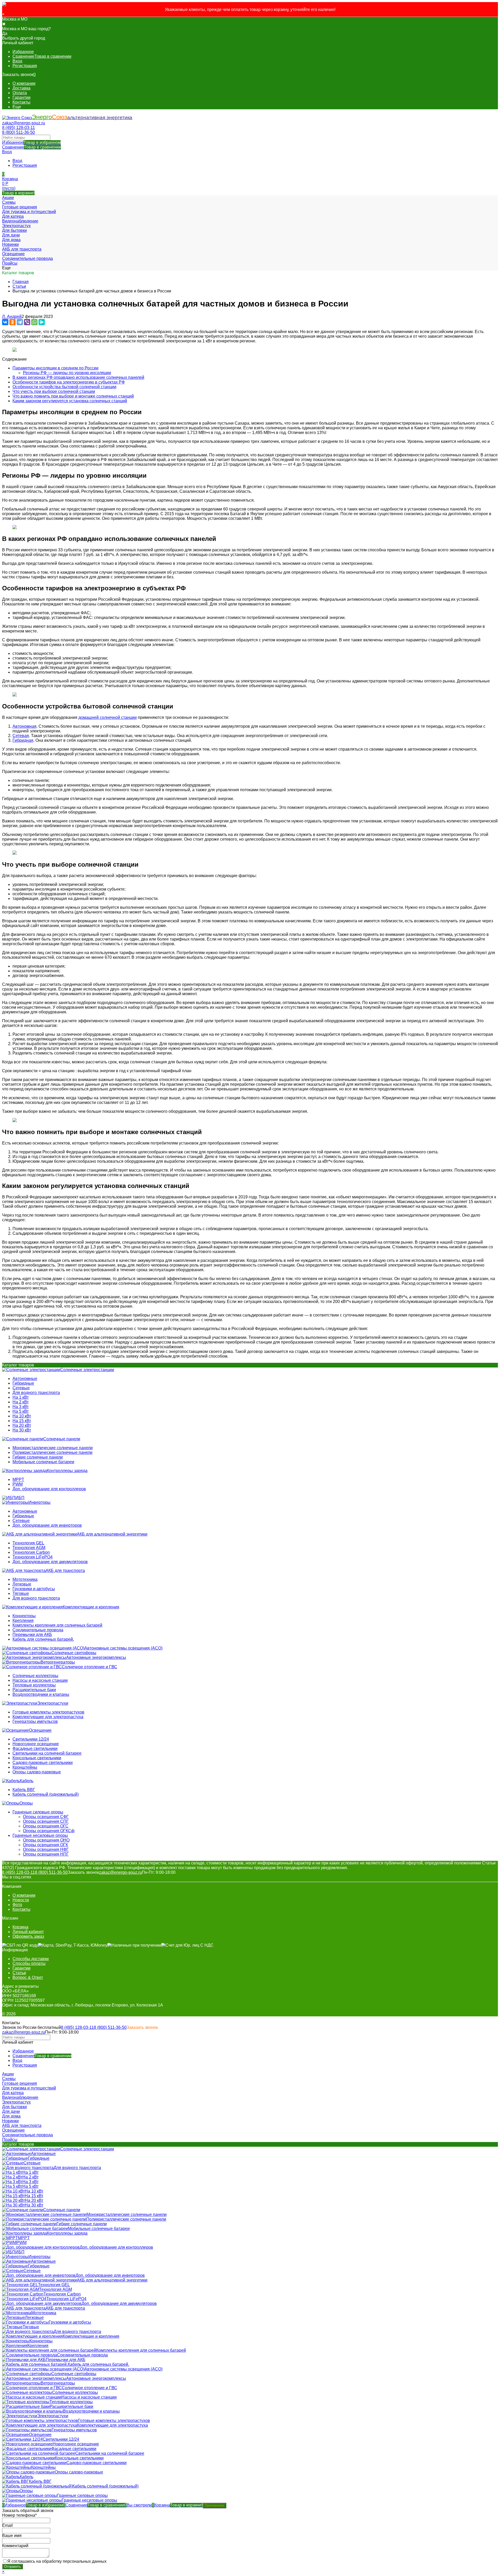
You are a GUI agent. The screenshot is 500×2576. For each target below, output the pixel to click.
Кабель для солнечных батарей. (43, 1639)
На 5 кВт (21, 1411)
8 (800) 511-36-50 (18, 132)
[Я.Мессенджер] (42, 322)
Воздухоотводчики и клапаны (41, 1694)
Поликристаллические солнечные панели (52, 1452)
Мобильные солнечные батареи (43, 1462)
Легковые (22, 1584)
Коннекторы (24, 1616)
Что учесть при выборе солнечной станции (54, 391)
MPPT (18, 1479)
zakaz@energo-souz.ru (24, 123)
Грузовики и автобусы (34, 1589)
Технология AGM (29, 1548)
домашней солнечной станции (108, 717)
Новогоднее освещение (36, 1744)
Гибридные (23, 1383)
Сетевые (21, 1388)
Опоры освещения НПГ (46, 1854)
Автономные (25, 1379)
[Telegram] (20, 322)
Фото (17, 1905)
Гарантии (21, 97)
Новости (21, 1900)
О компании (24, 83)
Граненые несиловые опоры (40, 1835)
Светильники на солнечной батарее (47, 1753)
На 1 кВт (21, 1397)
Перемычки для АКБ (32, 1635)
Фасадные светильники (35, 1749)
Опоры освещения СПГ (46, 1821)
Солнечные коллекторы (35, 1676)
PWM (18, 1484)
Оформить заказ (28, 1936)
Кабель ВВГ (24, 1790)
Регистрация (25, 66)
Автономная (24, 726)
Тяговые (21, 1593)
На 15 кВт (22, 1421)
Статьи (19, 286)
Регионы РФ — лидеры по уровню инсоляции (67, 373)
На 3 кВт (21, 1407)
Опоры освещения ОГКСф (49, 1831)
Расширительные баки (34, 1690)
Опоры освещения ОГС (46, 1826)
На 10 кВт (22, 1416)
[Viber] (27, 322)
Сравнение (32, 147)
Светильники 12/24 (31, 1739)
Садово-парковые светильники (43, 1763)
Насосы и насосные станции (40, 1680)
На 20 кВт (22, 1425)
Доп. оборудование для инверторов (47, 1525)
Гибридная (23, 740)
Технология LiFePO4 (33, 1557)
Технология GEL (28, 1543)
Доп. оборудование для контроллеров (49, 1489)
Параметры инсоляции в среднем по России (55, 368)
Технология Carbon (31, 1552)
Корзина (20, 1927)
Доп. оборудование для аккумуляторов (50, 1562)
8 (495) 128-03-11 (18, 128)
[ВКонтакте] (5, 322)
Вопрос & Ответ (28, 1977)
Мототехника (25, 1579)
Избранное (31, 142)
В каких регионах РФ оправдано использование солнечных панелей (78, 377)
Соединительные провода (38, 1630)
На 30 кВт (22, 1430)
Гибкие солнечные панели (38, 1457)
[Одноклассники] (12, 322)
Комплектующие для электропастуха (48, 1717)
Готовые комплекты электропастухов (48, 1712)
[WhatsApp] (34, 322)
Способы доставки (31, 1959)
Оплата (20, 93)
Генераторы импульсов (35, 1721)
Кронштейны (25, 1767)
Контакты (21, 102)
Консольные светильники (37, 1758)
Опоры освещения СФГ (46, 1817)
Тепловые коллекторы (34, 1685)
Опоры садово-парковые (37, 1772)
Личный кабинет (28, 1932)
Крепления (23, 1621)
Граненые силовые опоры (38, 1812)
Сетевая (21, 736)
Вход (17, 61)
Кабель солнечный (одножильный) (46, 1794)
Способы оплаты (29, 1963)
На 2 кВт (21, 1402)
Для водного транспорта (36, 1393)
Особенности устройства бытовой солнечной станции (64, 387)
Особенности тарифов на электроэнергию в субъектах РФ (69, 382)
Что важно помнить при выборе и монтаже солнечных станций (73, 396)
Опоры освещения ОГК (45, 1845)
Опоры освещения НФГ (46, 1849)
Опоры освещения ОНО (46, 1840)
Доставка (21, 88)
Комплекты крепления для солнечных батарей (57, 1625)
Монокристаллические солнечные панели (53, 1448)
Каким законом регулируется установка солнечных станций (70, 401)
